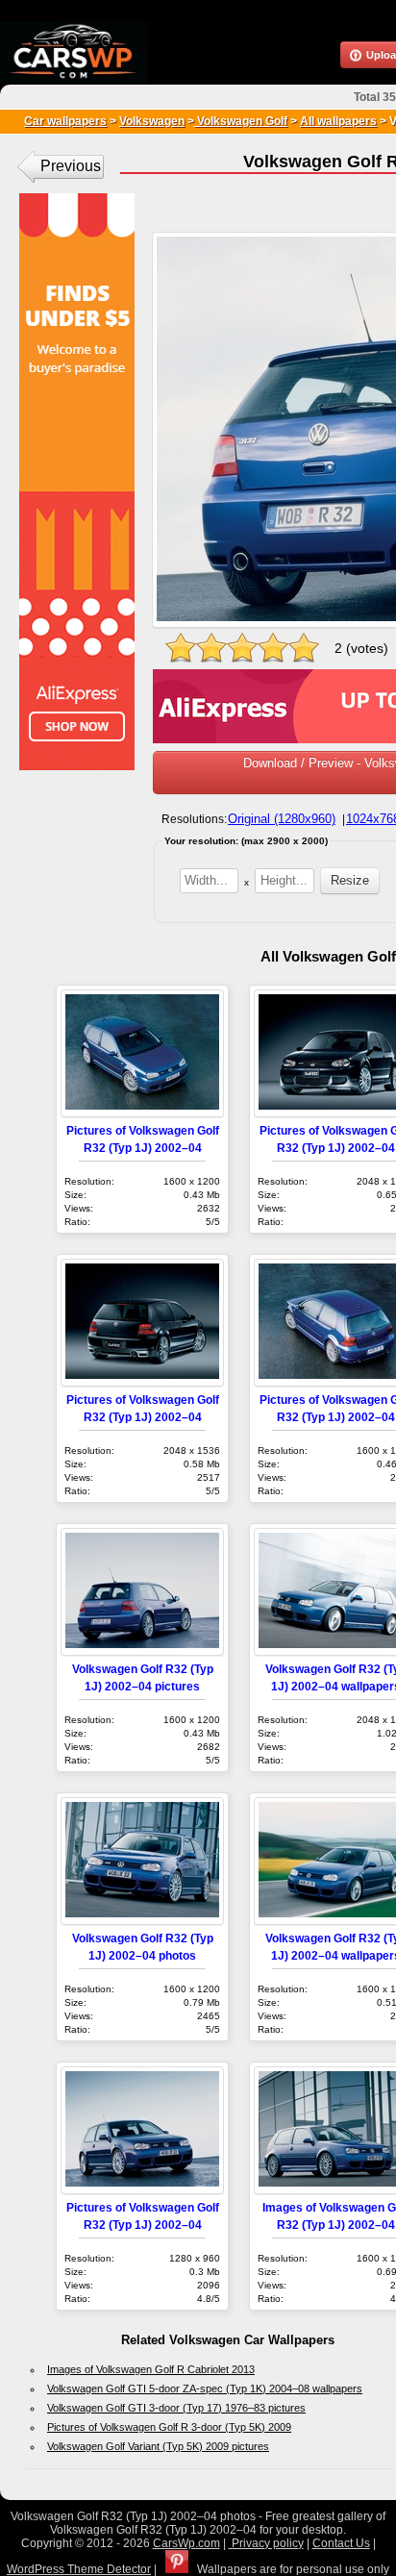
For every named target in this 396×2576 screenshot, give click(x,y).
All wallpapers (338, 121)
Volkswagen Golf (241, 121)
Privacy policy (266, 2543)
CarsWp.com (186, 2543)
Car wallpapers (65, 121)
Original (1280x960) (282, 819)
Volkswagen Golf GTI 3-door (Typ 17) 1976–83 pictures (176, 2408)
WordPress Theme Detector (79, 2569)
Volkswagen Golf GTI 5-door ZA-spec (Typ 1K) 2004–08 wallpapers (205, 2388)
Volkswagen (152, 121)
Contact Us (341, 2543)
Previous (71, 166)
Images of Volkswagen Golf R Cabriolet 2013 (151, 2369)
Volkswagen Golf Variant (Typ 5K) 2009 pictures (158, 2446)
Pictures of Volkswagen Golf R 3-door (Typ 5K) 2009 (169, 2427)
